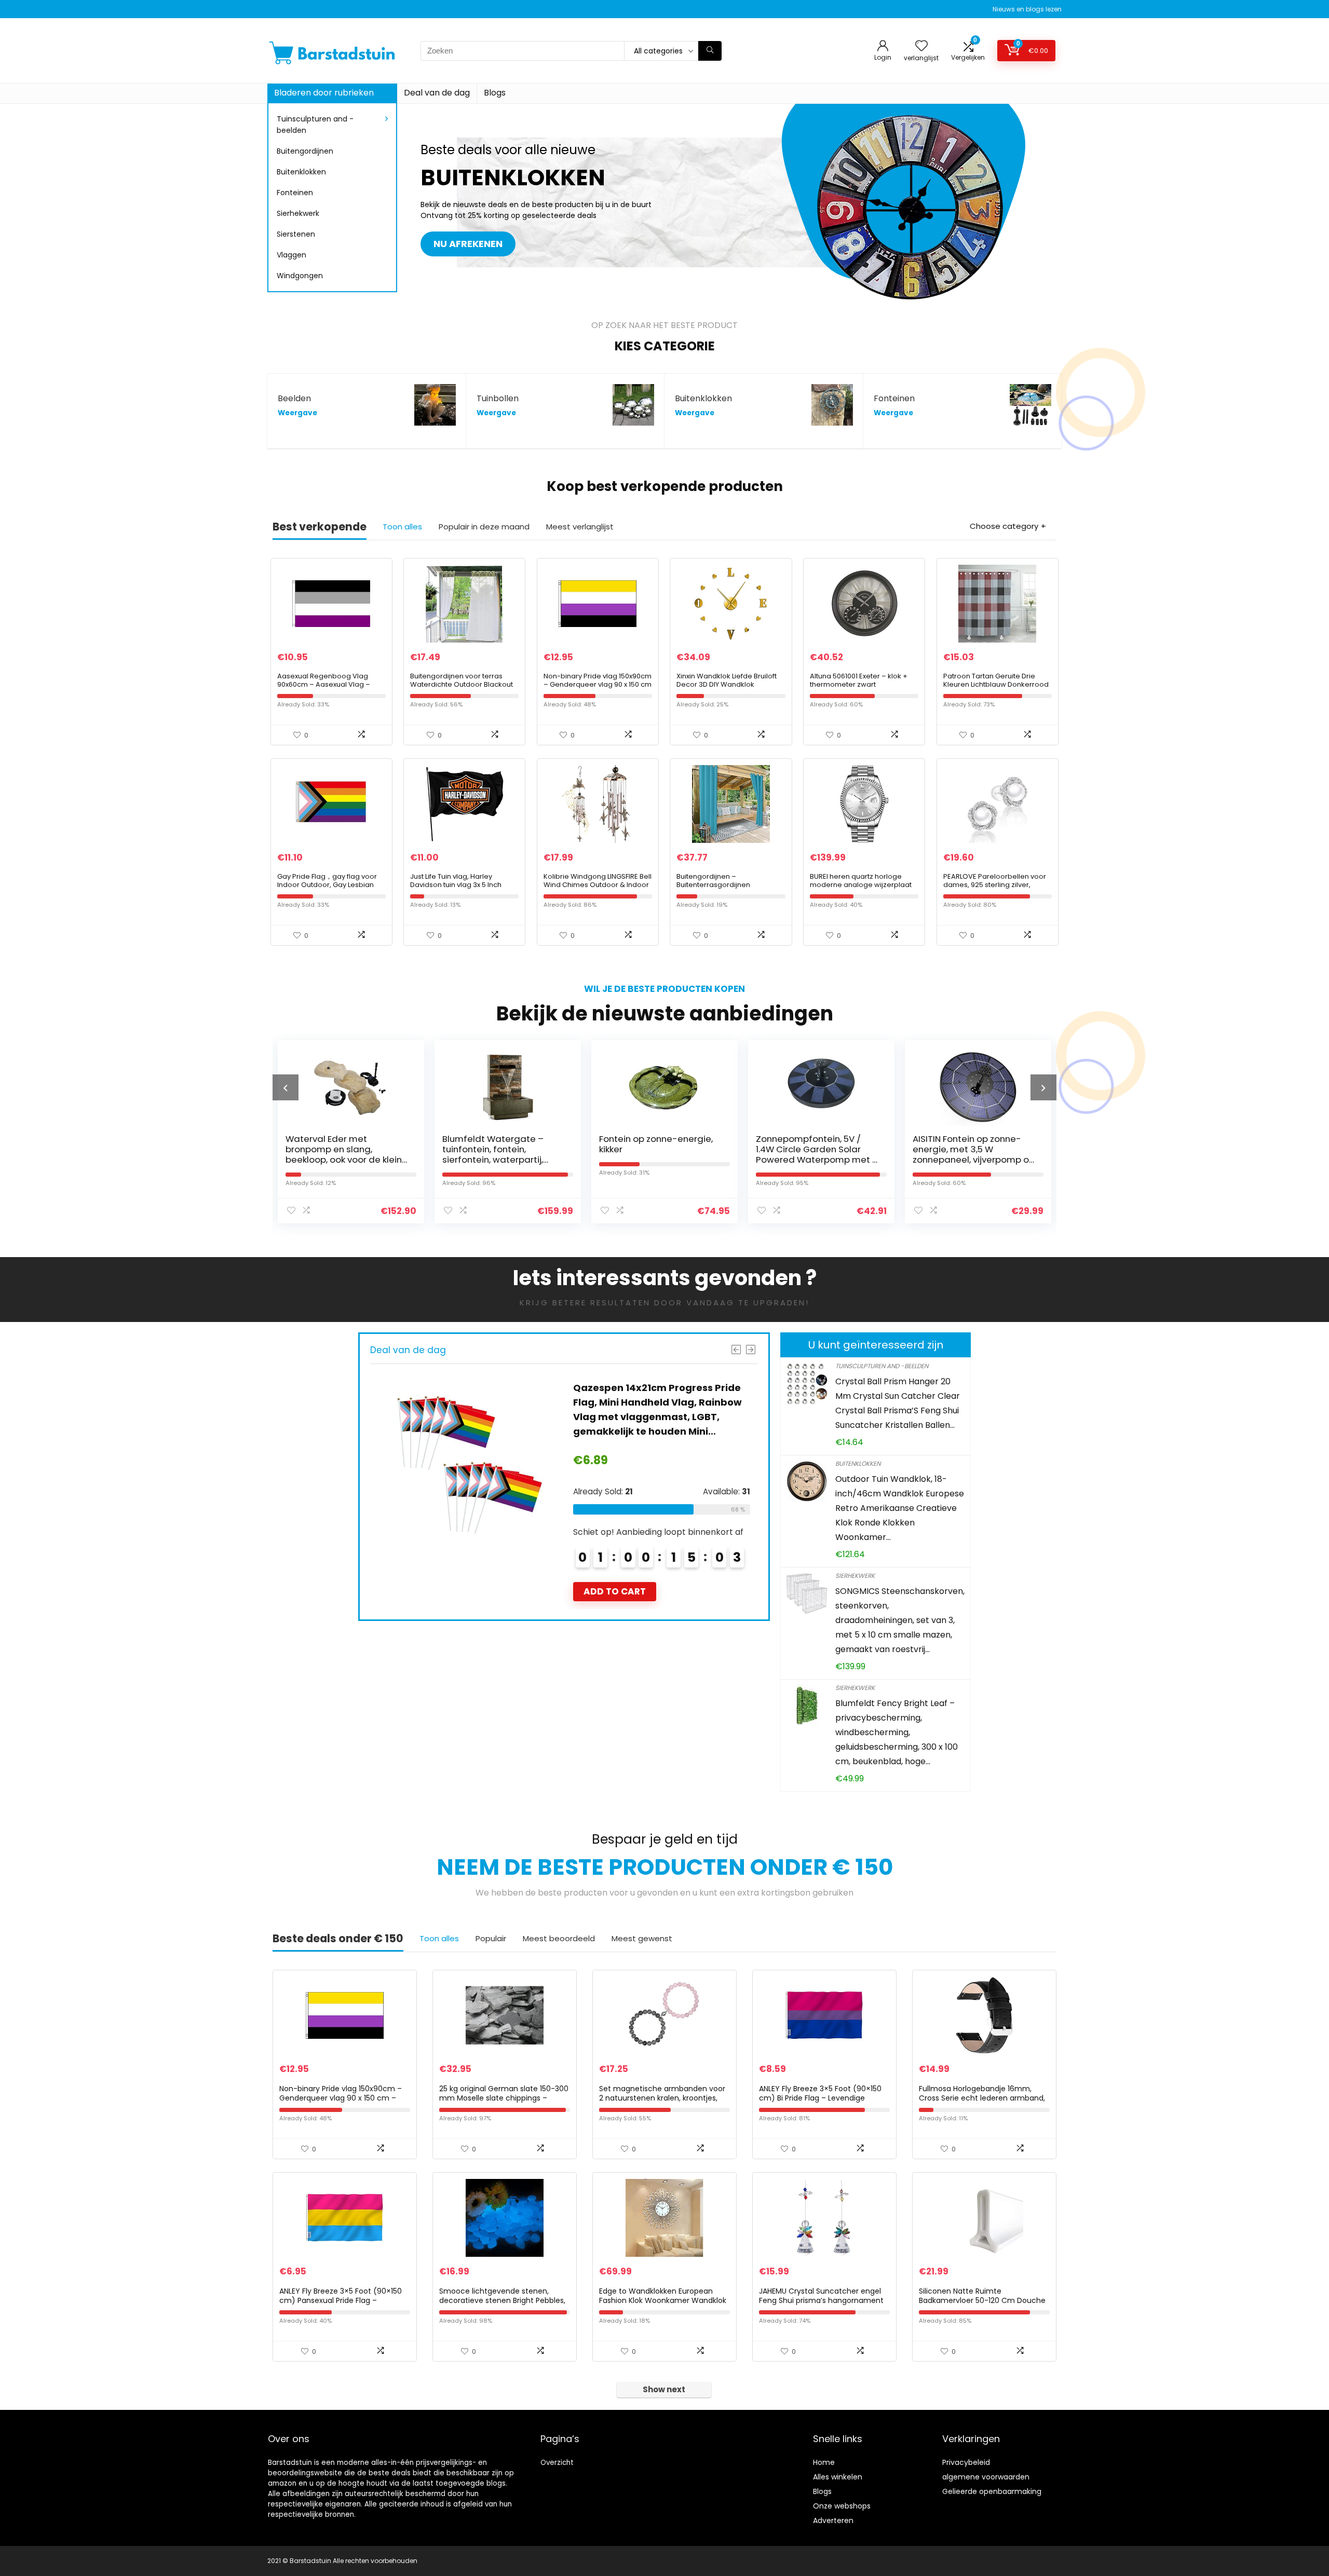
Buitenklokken (301, 172)
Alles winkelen (838, 2477)
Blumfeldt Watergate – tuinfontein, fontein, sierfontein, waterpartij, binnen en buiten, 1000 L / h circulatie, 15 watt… (343, 1160)
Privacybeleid (966, 2462)
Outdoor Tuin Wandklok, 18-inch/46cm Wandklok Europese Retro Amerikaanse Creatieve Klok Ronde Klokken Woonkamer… (900, 1508)
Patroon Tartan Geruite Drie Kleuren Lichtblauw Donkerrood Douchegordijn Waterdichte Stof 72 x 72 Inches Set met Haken (998, 689)
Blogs (495, 93)
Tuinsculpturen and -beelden (315, 125)
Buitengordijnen (305, 151)
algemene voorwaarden (986, 2477)
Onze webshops (842, 2506)
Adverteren (833, 2520)
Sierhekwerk (298, 213)
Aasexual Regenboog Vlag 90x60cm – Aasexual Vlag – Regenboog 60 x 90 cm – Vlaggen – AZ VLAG (324, 689)
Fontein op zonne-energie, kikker (499, 1144)
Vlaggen (291, 255)
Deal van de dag (437, 93)
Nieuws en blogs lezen (1027, 9)
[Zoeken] (710, 51)
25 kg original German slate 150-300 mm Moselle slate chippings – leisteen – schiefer (504, 2098)
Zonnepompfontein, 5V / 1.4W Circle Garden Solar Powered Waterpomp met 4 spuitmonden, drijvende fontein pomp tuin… (660, 1160)
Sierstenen (296, 234)
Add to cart (614, 1562)
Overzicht (557, 2463)
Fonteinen (295, 193)
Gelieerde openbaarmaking (992, 2491)
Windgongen (300, 276)
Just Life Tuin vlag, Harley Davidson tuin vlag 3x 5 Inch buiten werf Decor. (456, 885)
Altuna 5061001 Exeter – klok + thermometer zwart (859, 680)
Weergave (297, 413)
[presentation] (286, 1087)
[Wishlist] (921, 46)
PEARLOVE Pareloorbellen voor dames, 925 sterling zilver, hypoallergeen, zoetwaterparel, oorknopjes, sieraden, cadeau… (997, 889)
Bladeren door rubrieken (324, 93)
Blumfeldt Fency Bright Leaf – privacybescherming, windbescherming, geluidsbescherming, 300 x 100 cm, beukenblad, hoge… (897, 1732)
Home (824, 2462)
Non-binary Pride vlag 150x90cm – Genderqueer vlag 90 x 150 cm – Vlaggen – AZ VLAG (598, 684)
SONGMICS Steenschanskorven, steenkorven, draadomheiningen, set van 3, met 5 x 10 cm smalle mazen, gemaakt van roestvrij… (900, 1620)
